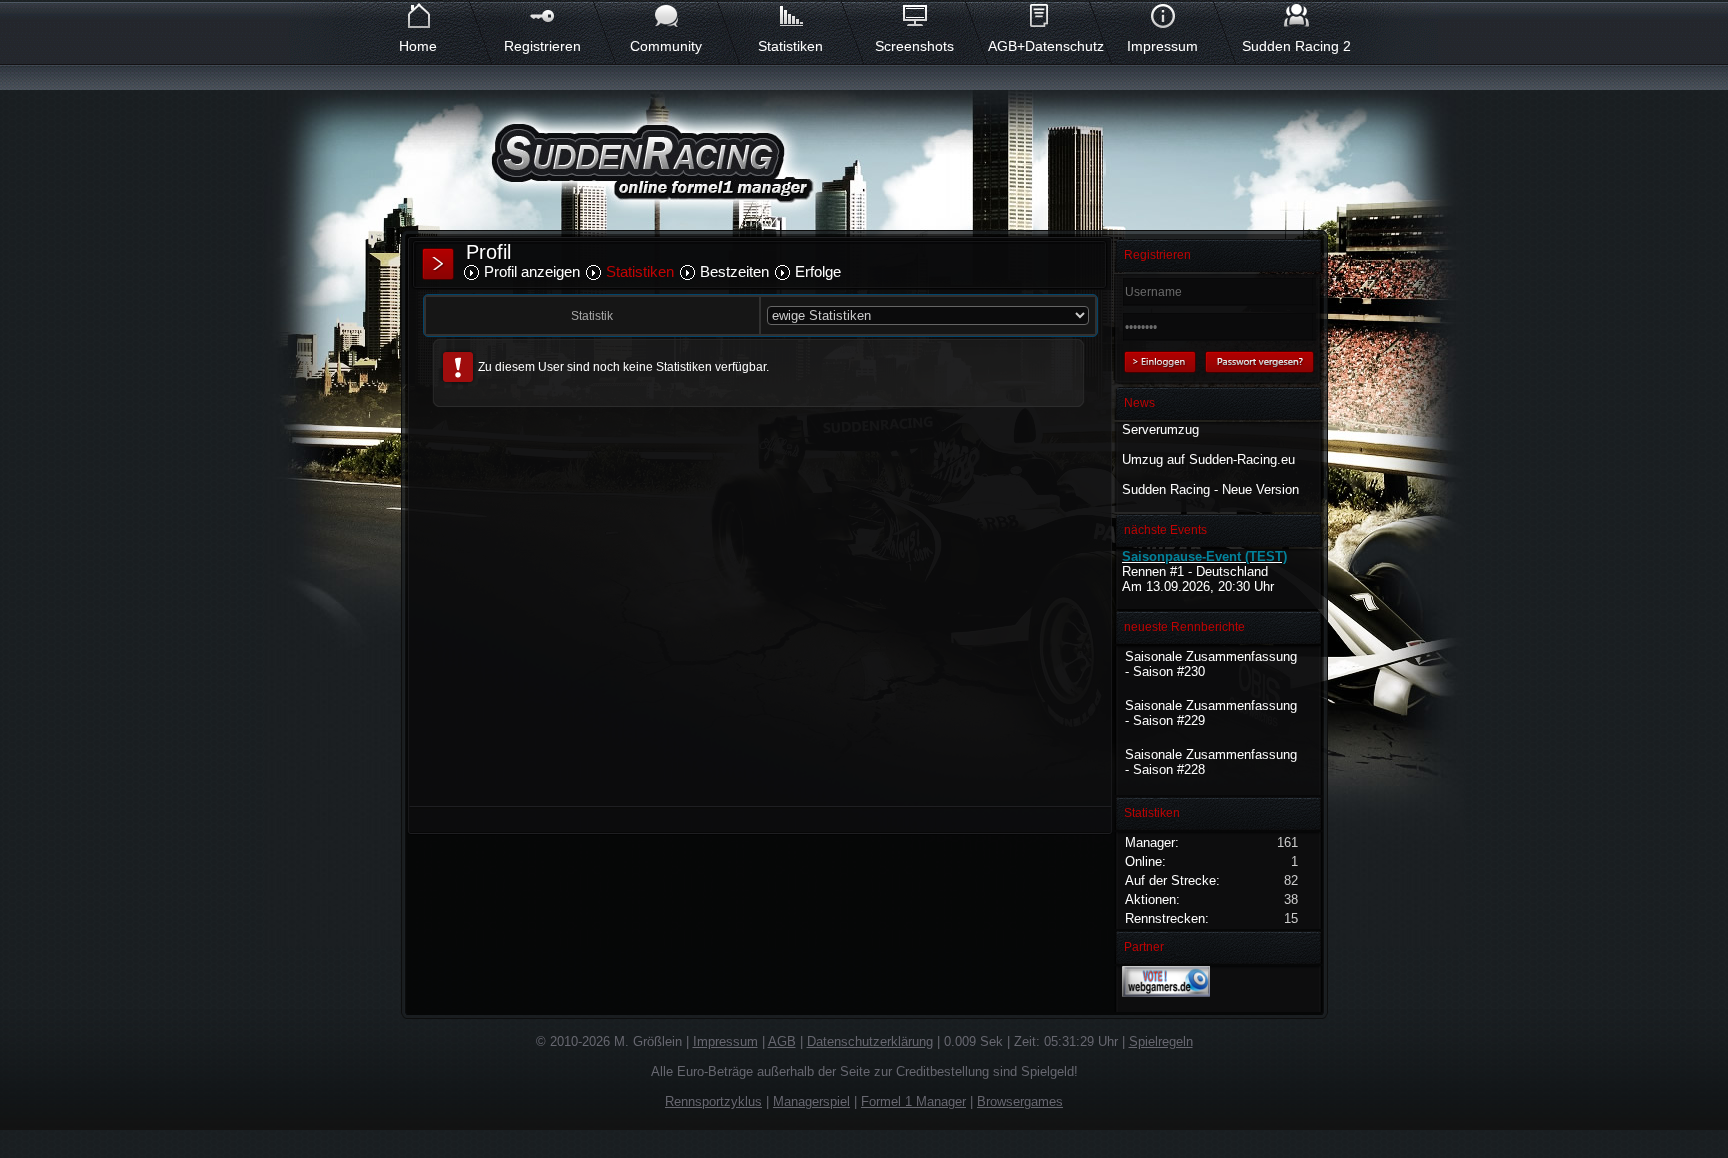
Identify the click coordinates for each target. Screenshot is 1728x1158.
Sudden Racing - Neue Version (1210, 489)
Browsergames (1020, 1101)
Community (666, 46)
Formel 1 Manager (913, 1101)
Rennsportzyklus (713, 1101)
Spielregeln (1161, 1041)
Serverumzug (1160, 429)
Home (418, 46)
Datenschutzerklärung (870, 1041)
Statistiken (790, 46)
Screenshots (914, 46)
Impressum (1162, 46)
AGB (782, 1041)
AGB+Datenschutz (1038, 46)
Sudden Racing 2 (1296, 46)
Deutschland (1232, 571)
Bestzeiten (734, 271)
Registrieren (542, 46)
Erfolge (818, 271)
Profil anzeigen (532, 271)
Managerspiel (811, 1101)
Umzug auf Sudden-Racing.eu (1208, 459)
